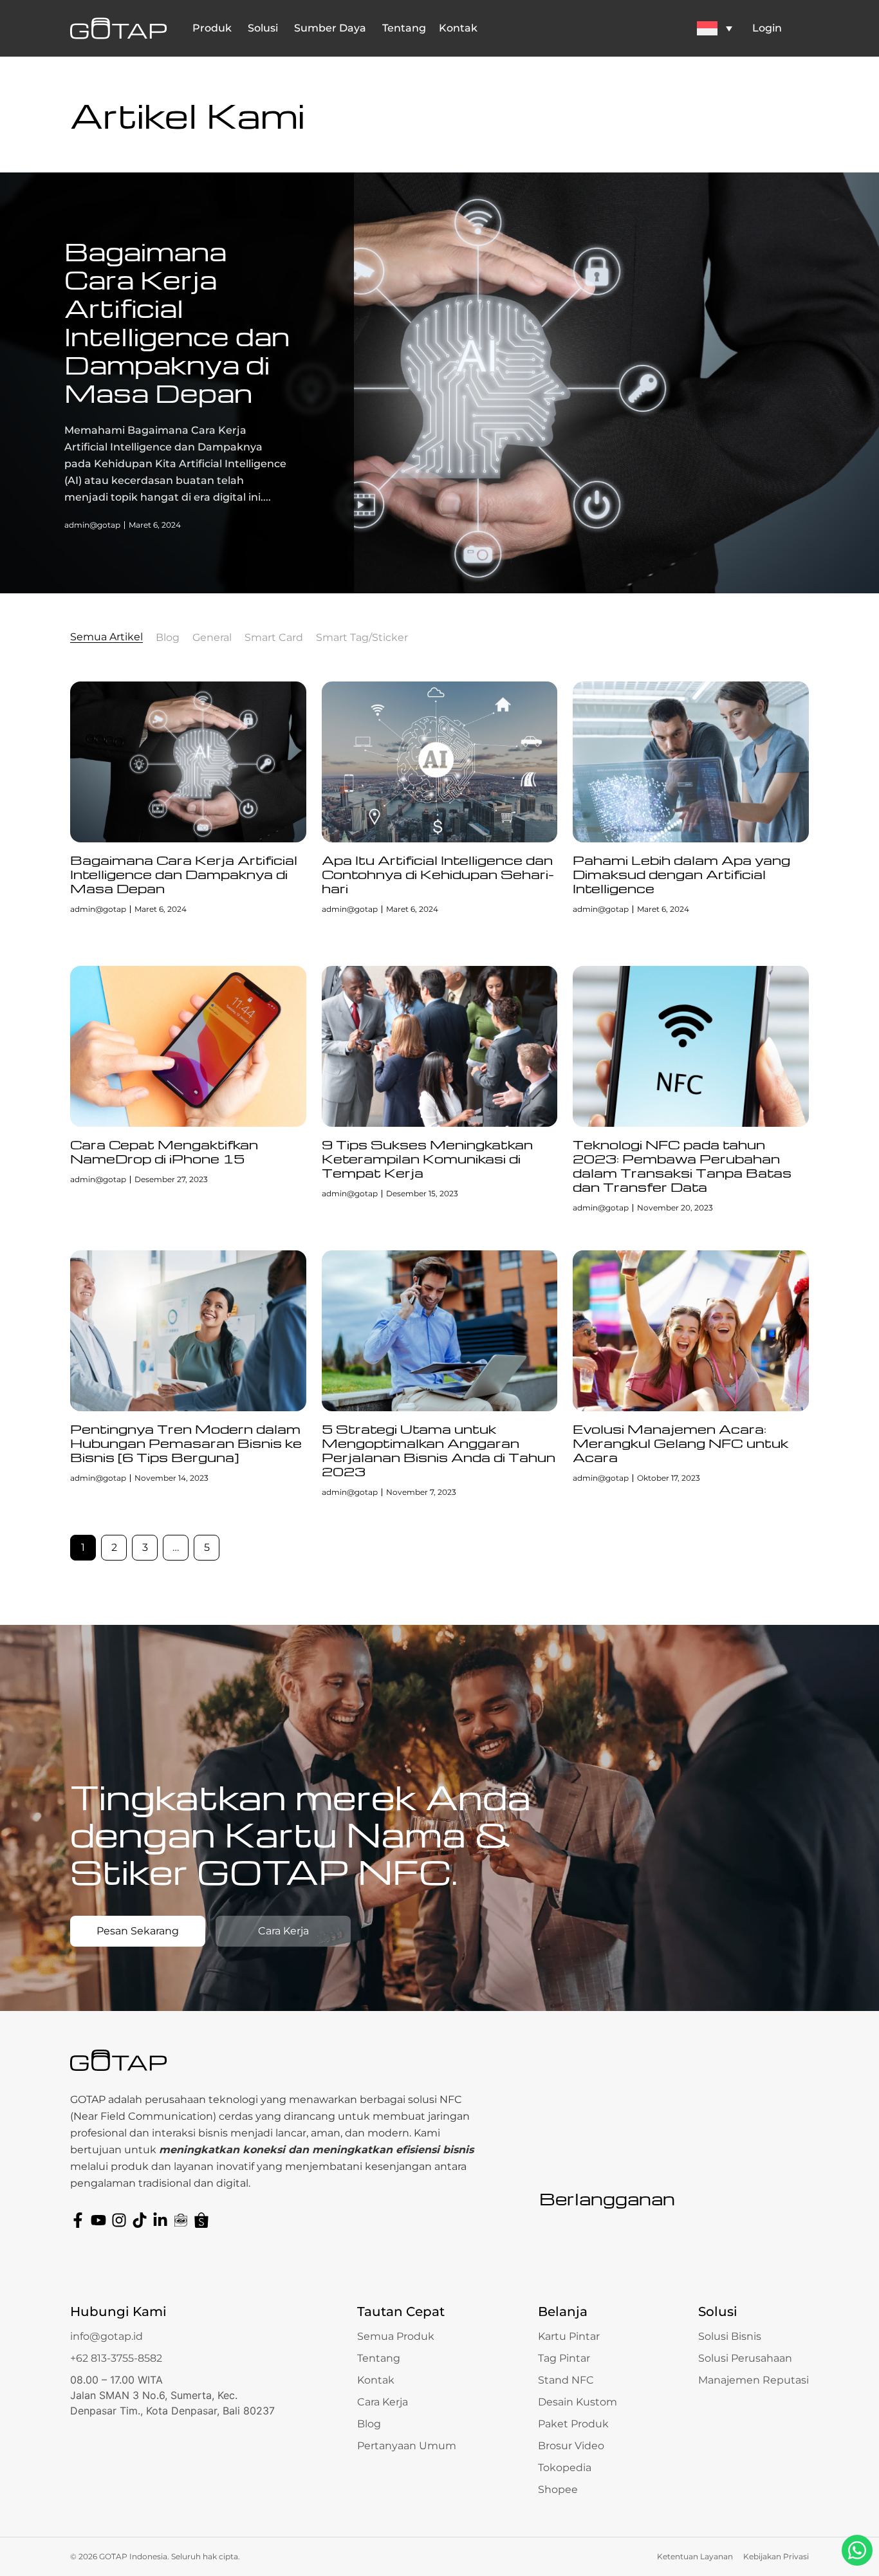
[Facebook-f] (78, 2220)
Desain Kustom (578, 2402)
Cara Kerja (383, 2402)
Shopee (558, 2489)
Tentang (379, 2358)
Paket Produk (573, 2424)
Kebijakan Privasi (776, 2556)
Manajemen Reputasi (754, 2380)
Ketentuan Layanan (695, 2556)
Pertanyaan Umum (407, 2446)
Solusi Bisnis (730, 2336)
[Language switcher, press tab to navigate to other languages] (714, 28)
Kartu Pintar (569, 2336)
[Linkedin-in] (160, 2220)
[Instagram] (119, 2220)
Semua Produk (396, 2336)
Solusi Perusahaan (745, 2358)
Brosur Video (571, 2446)
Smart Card (274, 638)
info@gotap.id (106, 2336)
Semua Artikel (106, 637)
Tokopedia (565, 2468)
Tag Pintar (564, 2358)
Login (767, 28)
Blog (168, 638)
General (212, 638)
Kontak (376, 2380)
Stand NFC (566, 2380)
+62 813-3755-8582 (116, 2358)
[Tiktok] (140, 2220)
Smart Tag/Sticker (362, 638)
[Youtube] (98, 2220)
